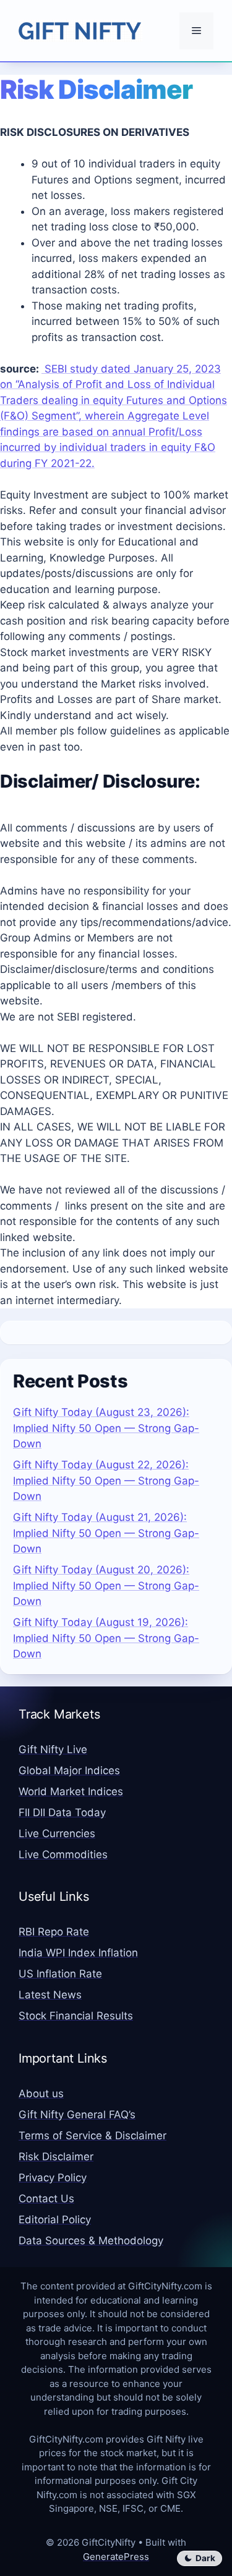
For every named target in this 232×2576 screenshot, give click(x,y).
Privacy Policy (53, 2178)
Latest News (50, 1995)
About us (41, 2094)
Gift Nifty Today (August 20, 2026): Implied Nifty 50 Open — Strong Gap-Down (106, 1585)
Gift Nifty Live (53, 1749)
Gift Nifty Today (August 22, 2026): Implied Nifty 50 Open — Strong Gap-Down (106, 1480)
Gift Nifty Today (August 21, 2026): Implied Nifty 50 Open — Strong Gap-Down (106, 1533)
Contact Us (46, 2199)
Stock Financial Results (76, 2016)
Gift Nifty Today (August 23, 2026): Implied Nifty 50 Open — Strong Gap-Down (106, 1428)
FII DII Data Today (62, 1812)
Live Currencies (57, 1833)
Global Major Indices (69, 1770)
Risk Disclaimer (56, 2157)
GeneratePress (116, 2557)
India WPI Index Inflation (78, 1953)
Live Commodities (63, 1854)
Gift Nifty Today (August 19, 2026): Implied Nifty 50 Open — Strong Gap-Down (106, 1638)
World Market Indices (71, 1791)
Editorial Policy (55, 2220)
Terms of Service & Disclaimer (92, 2136)
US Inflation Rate (60, 1974)
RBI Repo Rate (54, 1932)
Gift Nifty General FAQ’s (77, 2115)
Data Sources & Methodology (91, 2241)
